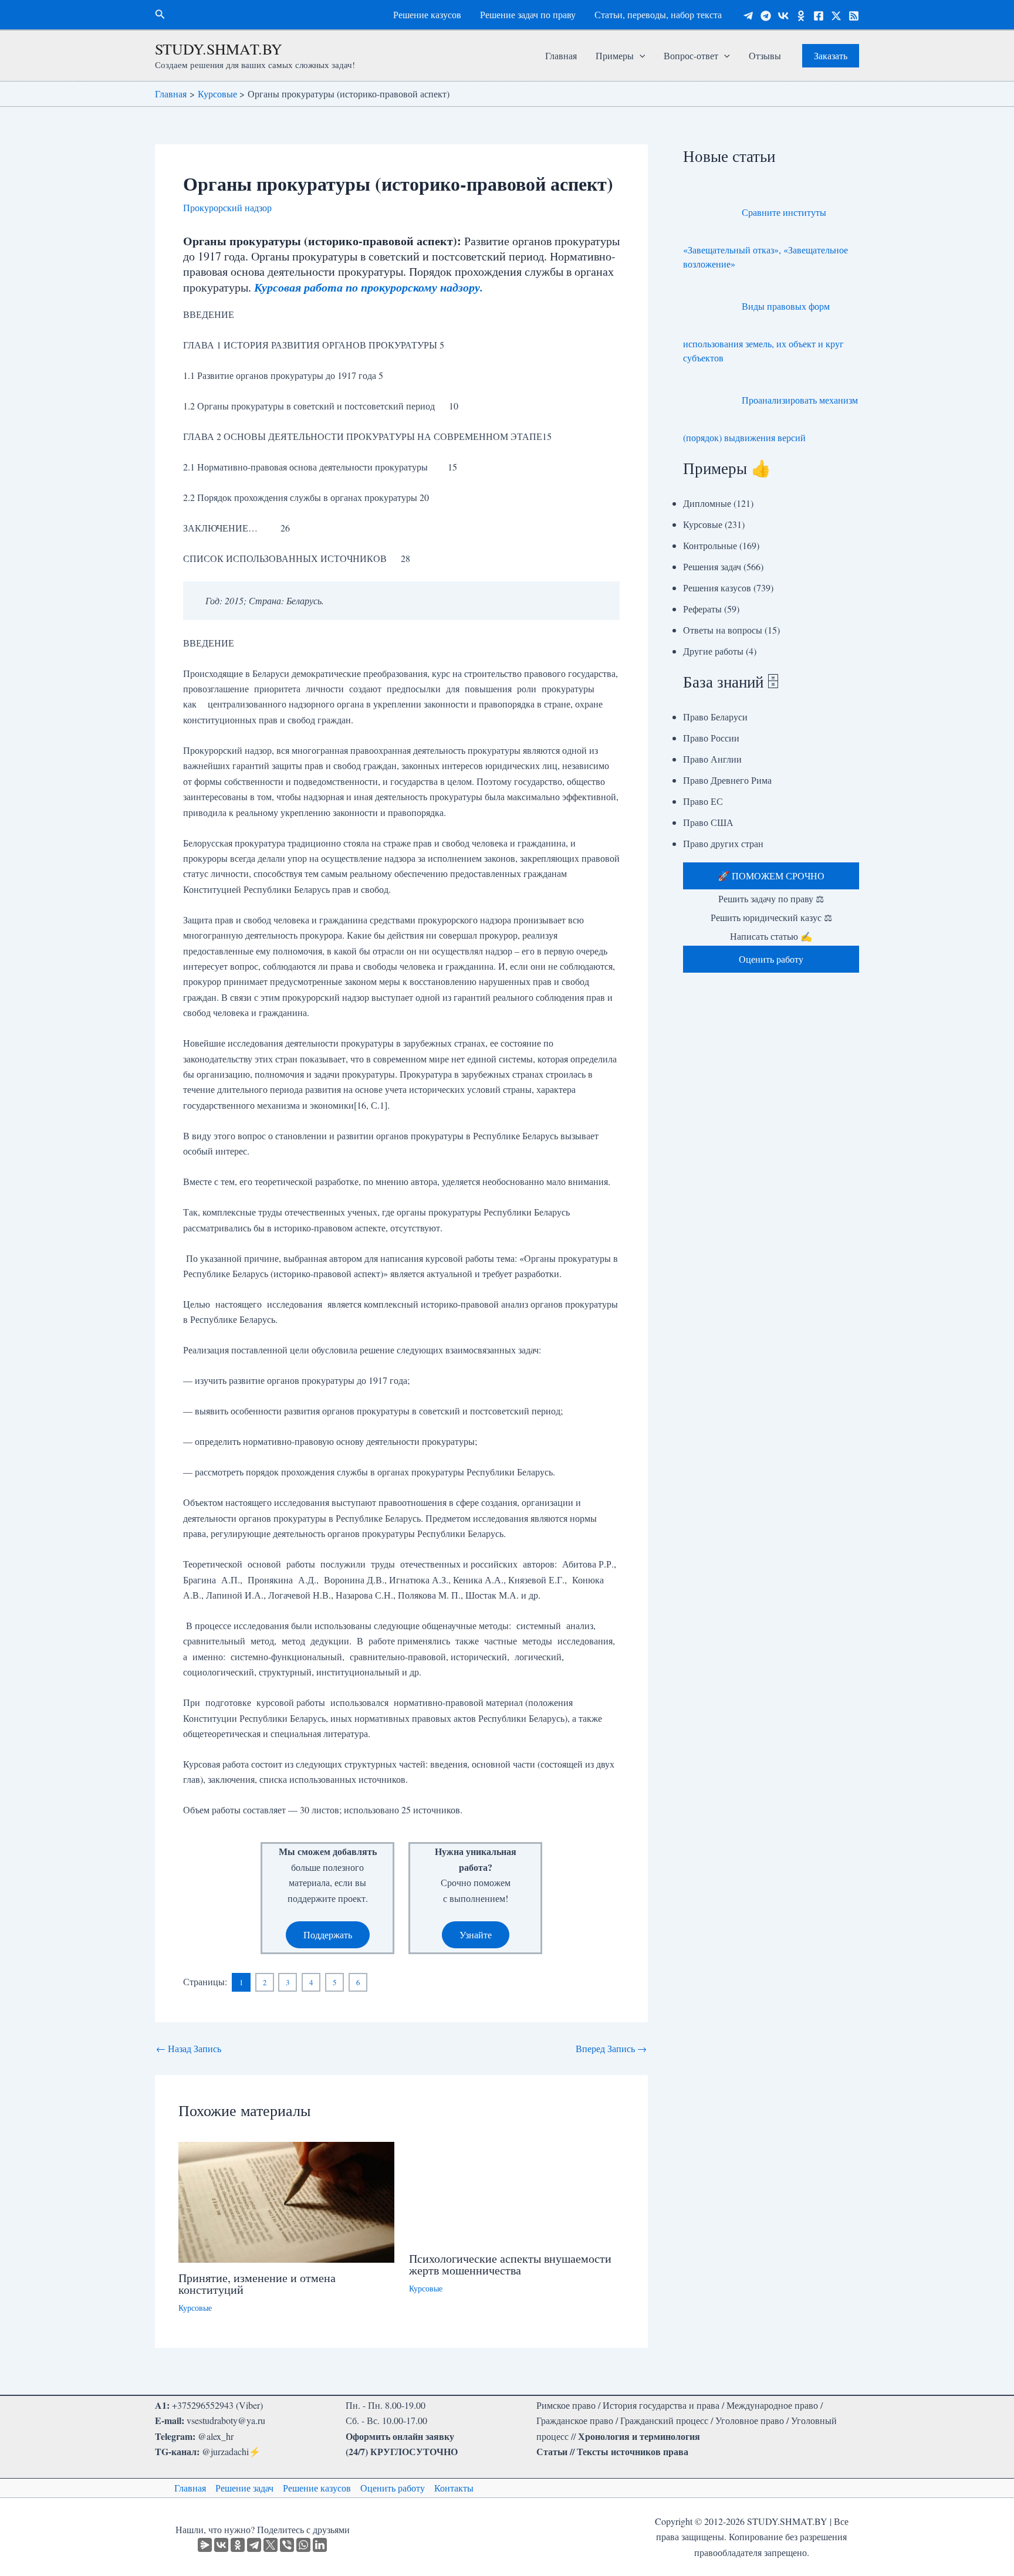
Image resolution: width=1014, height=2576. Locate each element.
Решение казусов (427, 14)
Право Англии (712, 759)
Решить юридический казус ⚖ (771, 917)
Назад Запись (189, 2049)
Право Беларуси (715, 717)
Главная (561, 55)
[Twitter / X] (836, 16)
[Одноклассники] (801, 16)
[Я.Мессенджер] (205, 2545)
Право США (708, 822)
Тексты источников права (633, 2451)
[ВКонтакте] (221, 2545)
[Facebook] (819, 16)
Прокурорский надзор (227, 207)
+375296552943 (203, 2405)
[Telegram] (748, 16)
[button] (160, 15)
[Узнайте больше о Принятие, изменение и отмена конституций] (286, 2201)
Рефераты (702, 609)
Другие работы (713, 651)
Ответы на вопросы (723, 630)
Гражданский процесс (664, 2420)
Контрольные (710, 545)
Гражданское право (575, 2420)
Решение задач (244, 2488)
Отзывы (765, 55)
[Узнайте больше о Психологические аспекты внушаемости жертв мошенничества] (517, 2191)
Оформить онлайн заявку (400, 2436)
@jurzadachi (225, 2451)
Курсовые (195, 2308)
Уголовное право (750, 2420)
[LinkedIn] (320, 2545)
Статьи (552, 2451)
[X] (271, 2545)
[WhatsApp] (303, 2545)
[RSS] (854, 16)
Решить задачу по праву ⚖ (771, 898)
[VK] (783, 16)
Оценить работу (393, 2488)
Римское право (566, 2405)
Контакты (454, 2488)
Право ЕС (703, 801)
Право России (711, 738)
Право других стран (723, 843)
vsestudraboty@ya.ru (226, 2420)
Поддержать (328, 1934)
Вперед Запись (611, 2049)
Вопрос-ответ (691, 55)
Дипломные (707, 503)
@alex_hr (216, 2436)
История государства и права (661, 2405)
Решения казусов (717, 588)
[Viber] (287, 2545)
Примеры (615, 55)
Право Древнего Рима (727, 780)
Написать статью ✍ (771, 936)
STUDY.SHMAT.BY (219, 49)
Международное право (772, 2405)
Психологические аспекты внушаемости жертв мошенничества (510, 2264)
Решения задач (712, 566)
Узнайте (476, 1934)
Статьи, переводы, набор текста (658, 14)
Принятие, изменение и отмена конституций (257, 2284)
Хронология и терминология (639, 2436)
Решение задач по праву (528, 14)
